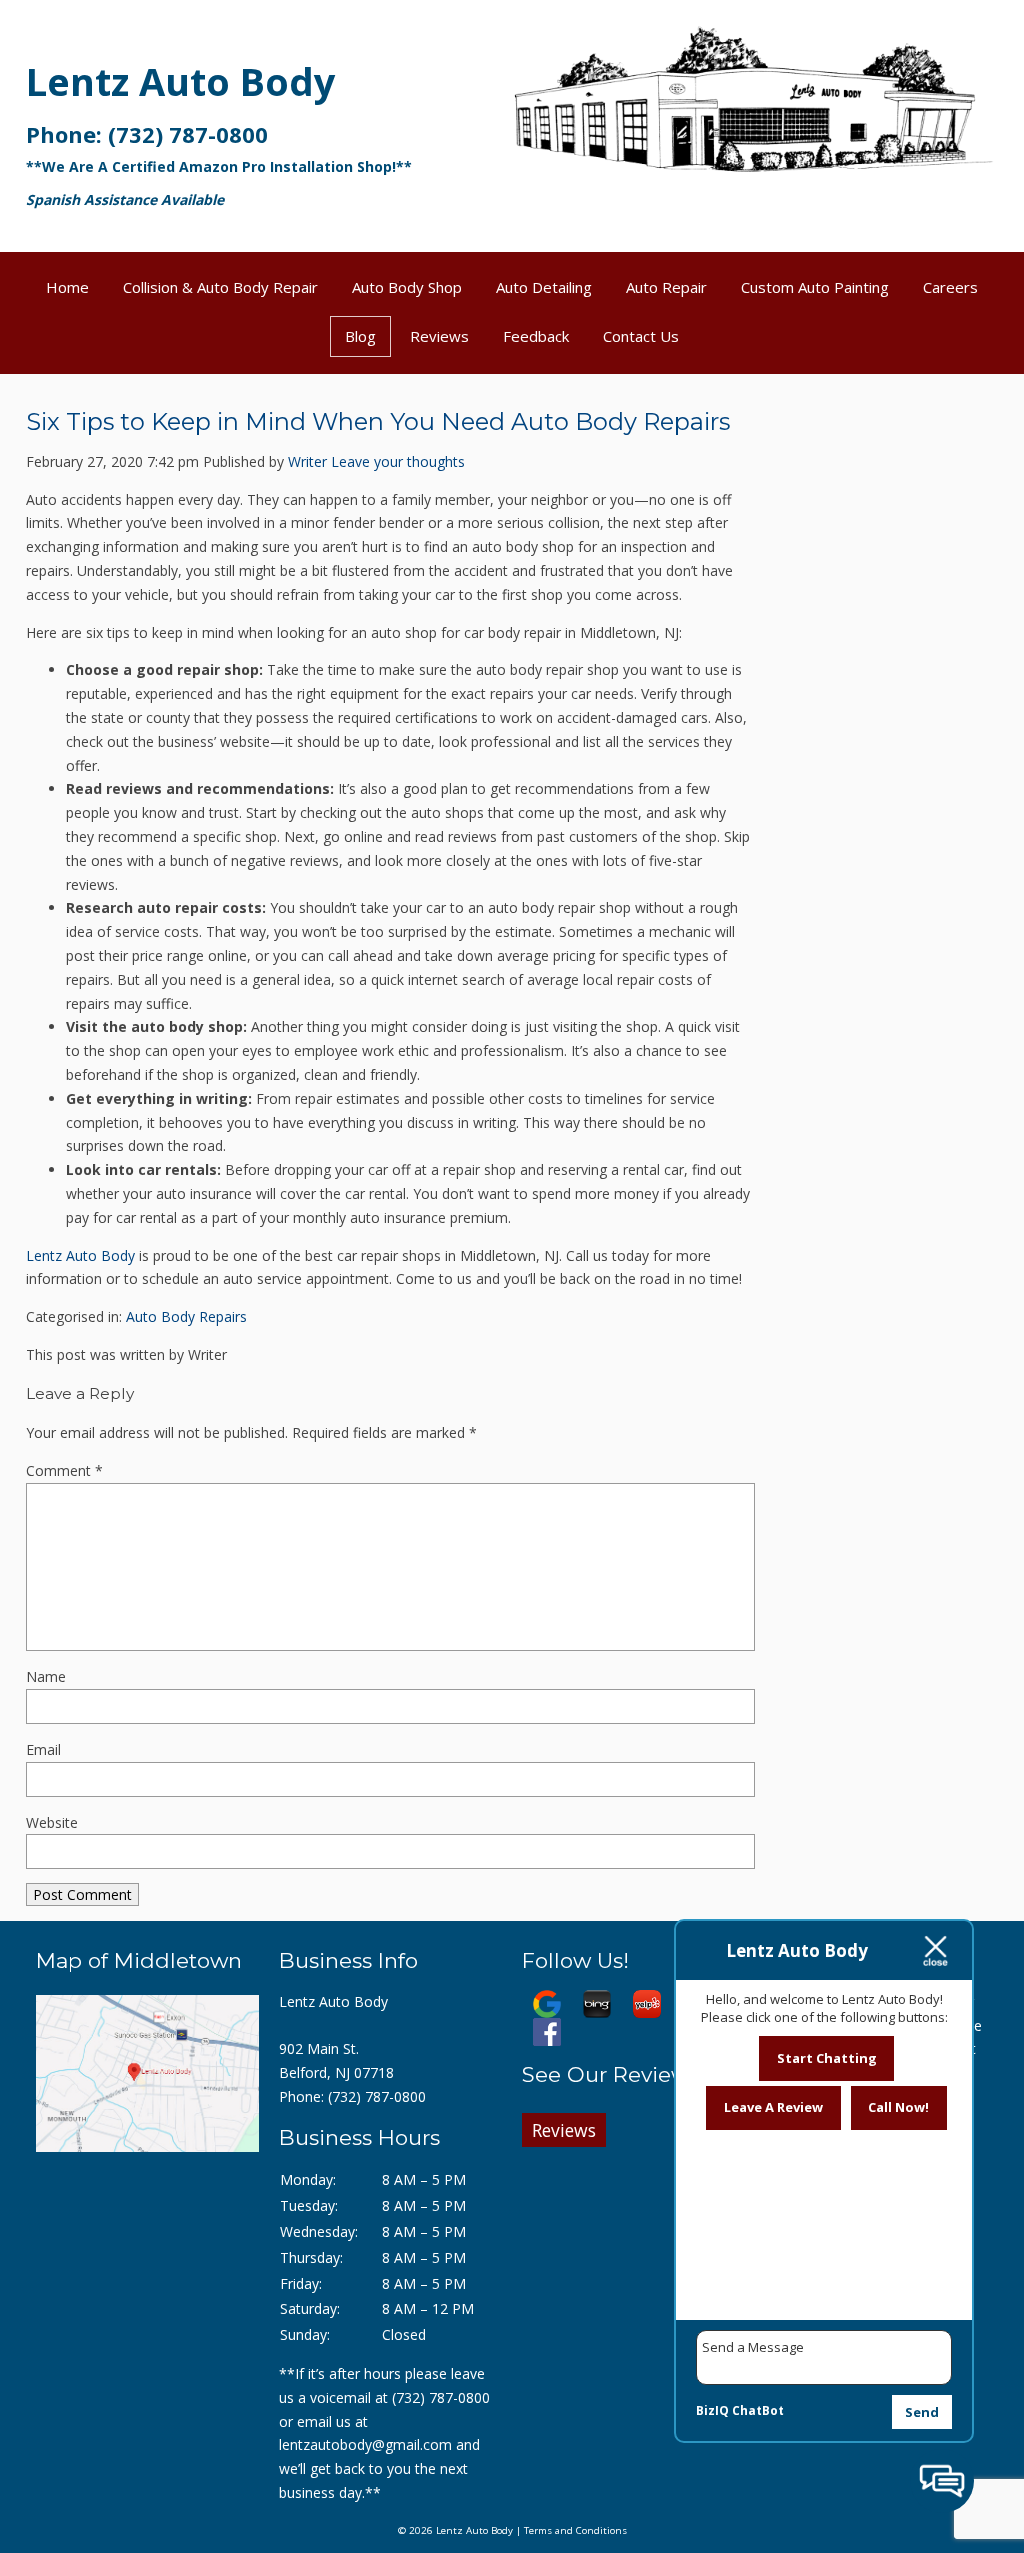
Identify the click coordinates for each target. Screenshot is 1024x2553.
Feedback (536, 336)
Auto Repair (666, 287)
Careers (950, 287)
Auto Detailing (544, 287)
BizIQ (712, 2410)
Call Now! (898, 2107)
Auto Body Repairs (186, 1316)
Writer (307, 461)
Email (43, 1749)
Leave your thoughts (398, 461)
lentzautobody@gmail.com (365, 2444)
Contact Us (641, 336)
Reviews (439, 336)
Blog (360, 336)
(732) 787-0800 (188, 134)
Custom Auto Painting (815, 287)
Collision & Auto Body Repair (220, 287)
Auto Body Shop (407, 287)
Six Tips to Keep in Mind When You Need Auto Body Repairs (378, 421)
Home (67, 287)
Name (46, 1676)
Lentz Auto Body (181, 81)
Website (52, 1822)
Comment (64, 1470)
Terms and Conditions (575, 2530)
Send (922, 2412)
